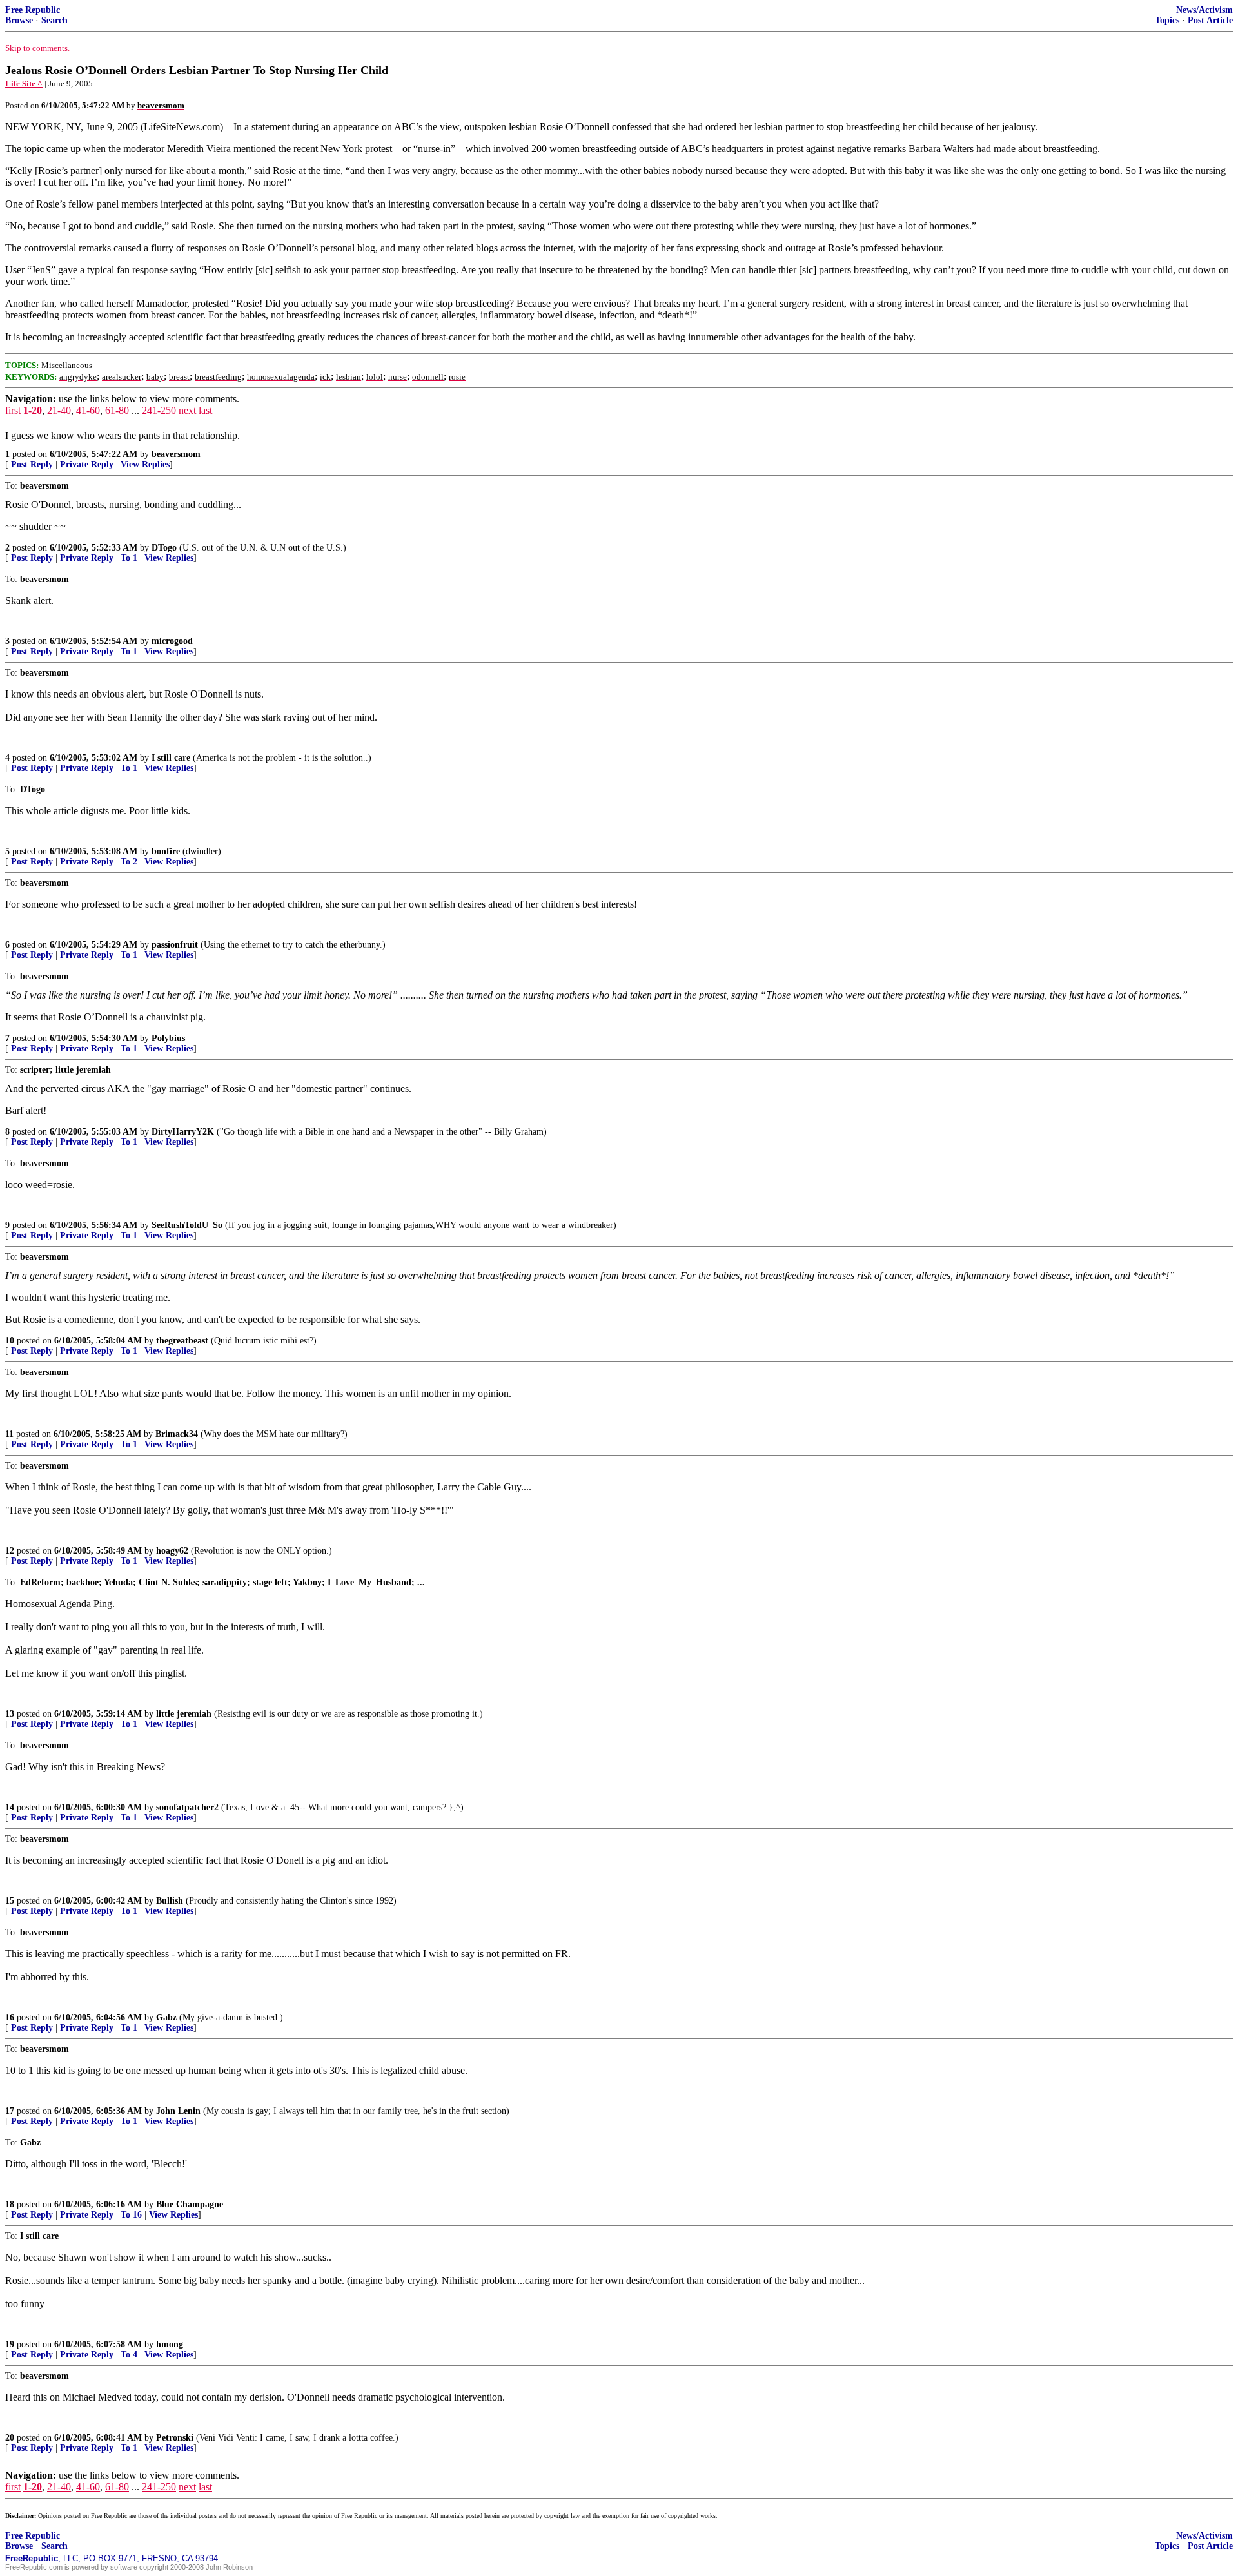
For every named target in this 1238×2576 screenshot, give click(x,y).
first (13, 410)
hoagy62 (172, 1551)
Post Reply (32, 464)
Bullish (170, 1901)
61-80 (117, 410)
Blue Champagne (190, 2204)
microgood (172, 641)
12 (10, 1551)
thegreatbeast (182, 1341)
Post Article (1210, 20)
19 (10, 2344)
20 (10, 2438)
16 (10, 2017)
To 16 (131, 2215)
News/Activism (1204, 10)
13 (10, 1714)
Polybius (168, 1038)
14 (10, 1807)
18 (10, 2204)
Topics (1167, 20)
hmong (170, 2344)
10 (10, 1341)
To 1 (129, 558)
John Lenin (178, 2111)
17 (10, 2111)
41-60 (88, 410)
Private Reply (87, 464)
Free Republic (33, 10)
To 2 (129, 862)
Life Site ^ (24, 83)
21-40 (59, 410)
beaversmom (176, 454)
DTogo (164, 548)
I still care (171, 758)
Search (54, 20)
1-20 (33, 410)
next (187, 410)
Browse (19, 20)
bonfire (166, 851)
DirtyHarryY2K (183, 1132)
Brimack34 (177, 1434)
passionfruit (175, 945)
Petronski (175, 2438)
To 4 (129, 2355)
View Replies (145, 464)
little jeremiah (184, 1714)
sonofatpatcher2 (187, 1807)
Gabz (166, 2017)
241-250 (159, 410)
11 (9, 1434)
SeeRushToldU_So (187, 1225)
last (205, 410)
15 (10, 1901)
